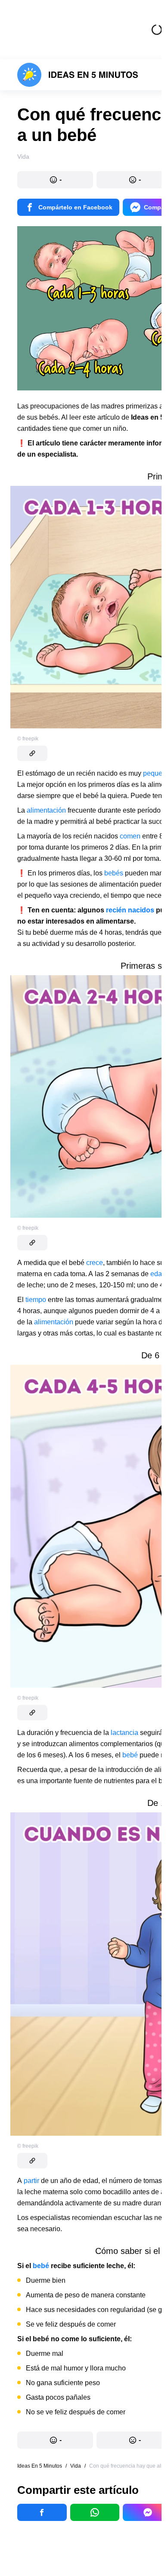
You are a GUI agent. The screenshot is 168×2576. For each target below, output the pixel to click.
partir (31, 2181)
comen (130, 836)
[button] (55, 180)
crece (95, 1263)
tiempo (36, 1300)
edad (158, 1274)
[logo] (78, 75)
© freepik (28, 739)
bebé (130, 1755)
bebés (114, 873)
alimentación (46, 810)
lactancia (124, 1733)
